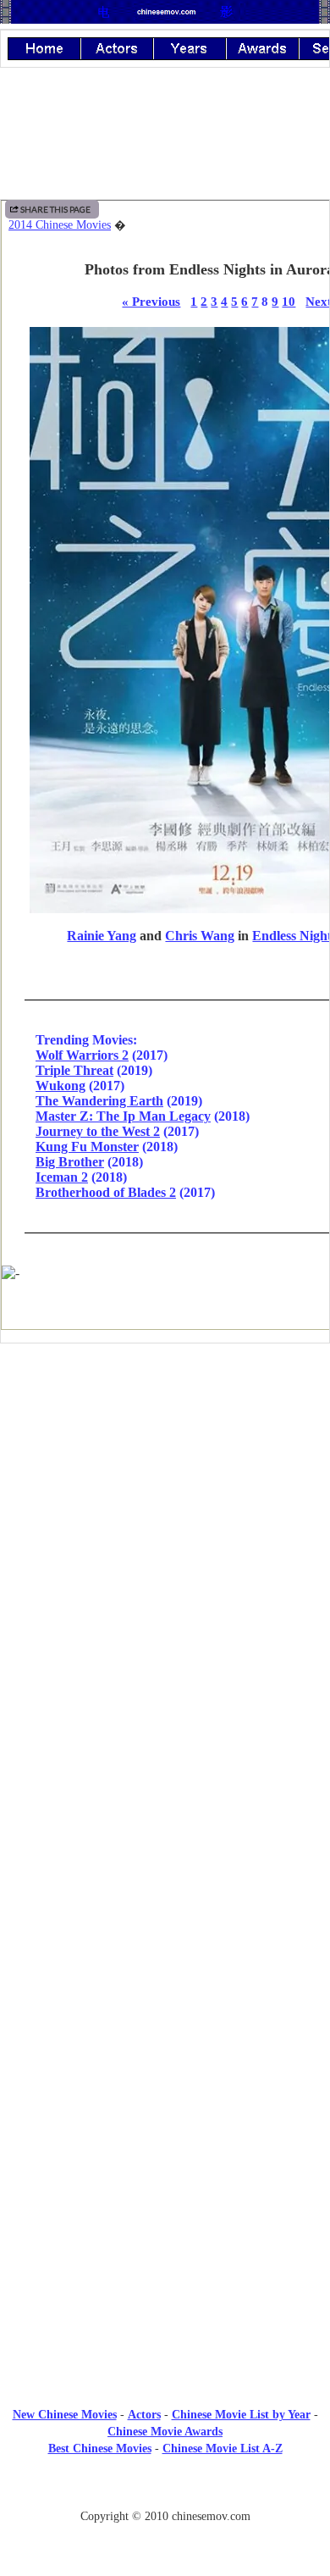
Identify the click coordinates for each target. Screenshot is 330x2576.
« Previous (151, 301)
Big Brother (70, 1162)
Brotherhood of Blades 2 (106, 1192)
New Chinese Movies (65, 2415)
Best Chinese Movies (100, 2449)
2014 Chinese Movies (60, 225)
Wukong (60, 1086)
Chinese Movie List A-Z (223, 2449)
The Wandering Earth (99, 1101)
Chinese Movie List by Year (241, 2415)
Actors (144, 2415)
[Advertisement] (165, 1496)
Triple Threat (74, 1070)
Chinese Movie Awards (165, 2432)
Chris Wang (200, 936)
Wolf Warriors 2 (82, 1055)
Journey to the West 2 (98, 1131)
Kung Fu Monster (87, 1147)
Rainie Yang (102, 936)
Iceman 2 (62, 1177)
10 (289, 301)
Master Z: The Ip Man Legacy (123, 1116)
